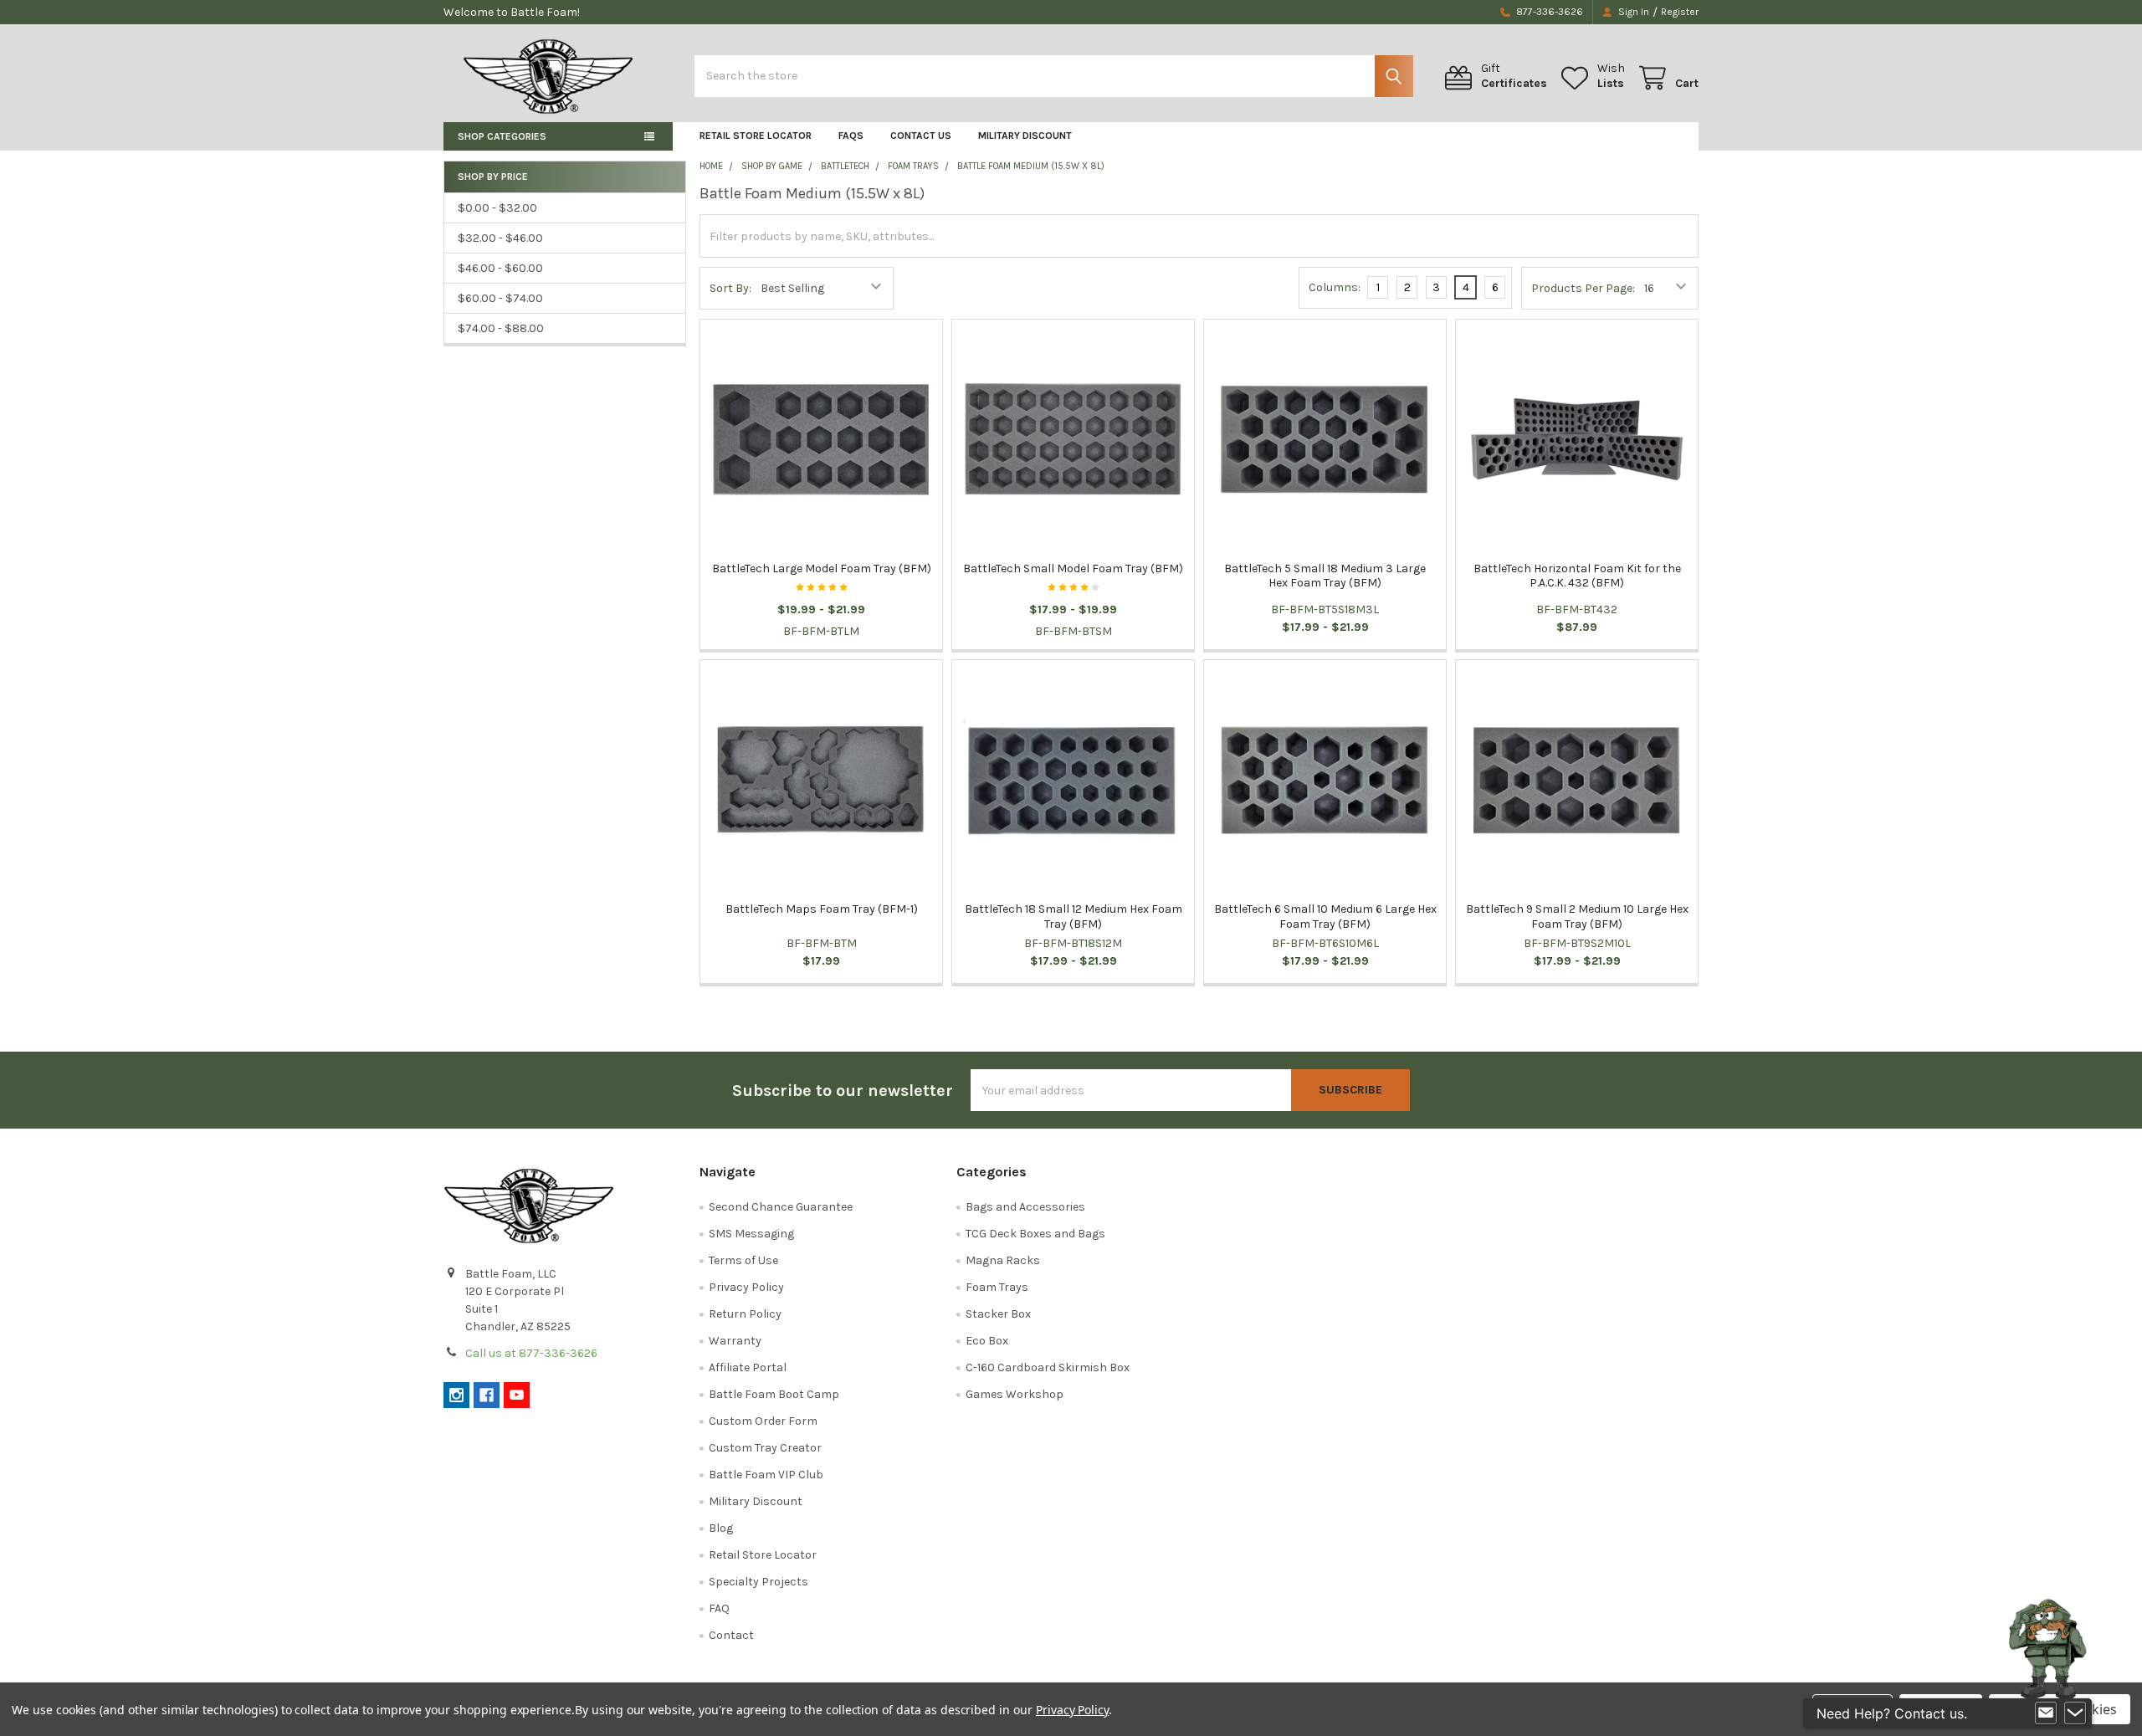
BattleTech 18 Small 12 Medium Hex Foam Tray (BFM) (1074, 917)
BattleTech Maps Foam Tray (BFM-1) (822, 909)
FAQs (851, 136)
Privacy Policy (746, 1287)
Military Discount (1025, 136)
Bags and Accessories (1025, 1207)
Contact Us (921, 136)
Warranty (735, 1341)
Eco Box (987, 1341)
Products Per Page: (1583, 288)
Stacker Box (998, 1314)
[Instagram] (456, 1395)
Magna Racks (1003, 1260)
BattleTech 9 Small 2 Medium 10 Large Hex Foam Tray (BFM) (1577, 917)
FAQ (719, 1608)
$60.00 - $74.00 (500, 298)
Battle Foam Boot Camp (774, 1394)
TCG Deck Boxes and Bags (1035, 1234)
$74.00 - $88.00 (501, 328)
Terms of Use (743, 1260)
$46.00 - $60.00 (500, 268)
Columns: (1335, 287)
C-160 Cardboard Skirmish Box (1048, 1367)
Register (1680, 12)
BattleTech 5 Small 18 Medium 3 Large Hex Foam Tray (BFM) (1325, 576)
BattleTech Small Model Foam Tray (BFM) (1073, 568)
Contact (731, 1635)
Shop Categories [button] (502, 136)
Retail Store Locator (756, 136)
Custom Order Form (763, 1421)
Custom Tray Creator (765, 1448)
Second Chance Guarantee (781, 1207)
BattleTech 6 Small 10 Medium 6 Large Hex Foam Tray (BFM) (1325, 917)
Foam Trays (997, 1287)
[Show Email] (2046, 1713)
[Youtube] (517, 1395)
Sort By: (730, 288)
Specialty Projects (758, 1582)
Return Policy (745, 1314)
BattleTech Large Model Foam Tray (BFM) (822, 568)
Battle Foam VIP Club (766, 1475)
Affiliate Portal (748, 1367)
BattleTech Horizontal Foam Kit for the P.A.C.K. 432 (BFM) (1577, 576)
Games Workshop (1015, 1394)
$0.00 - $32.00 (497, 208)
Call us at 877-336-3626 (531, 1353)
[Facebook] (487, 1395)
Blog (721, 1528)
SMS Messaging (751, 1234)
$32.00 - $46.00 (500, 238)
